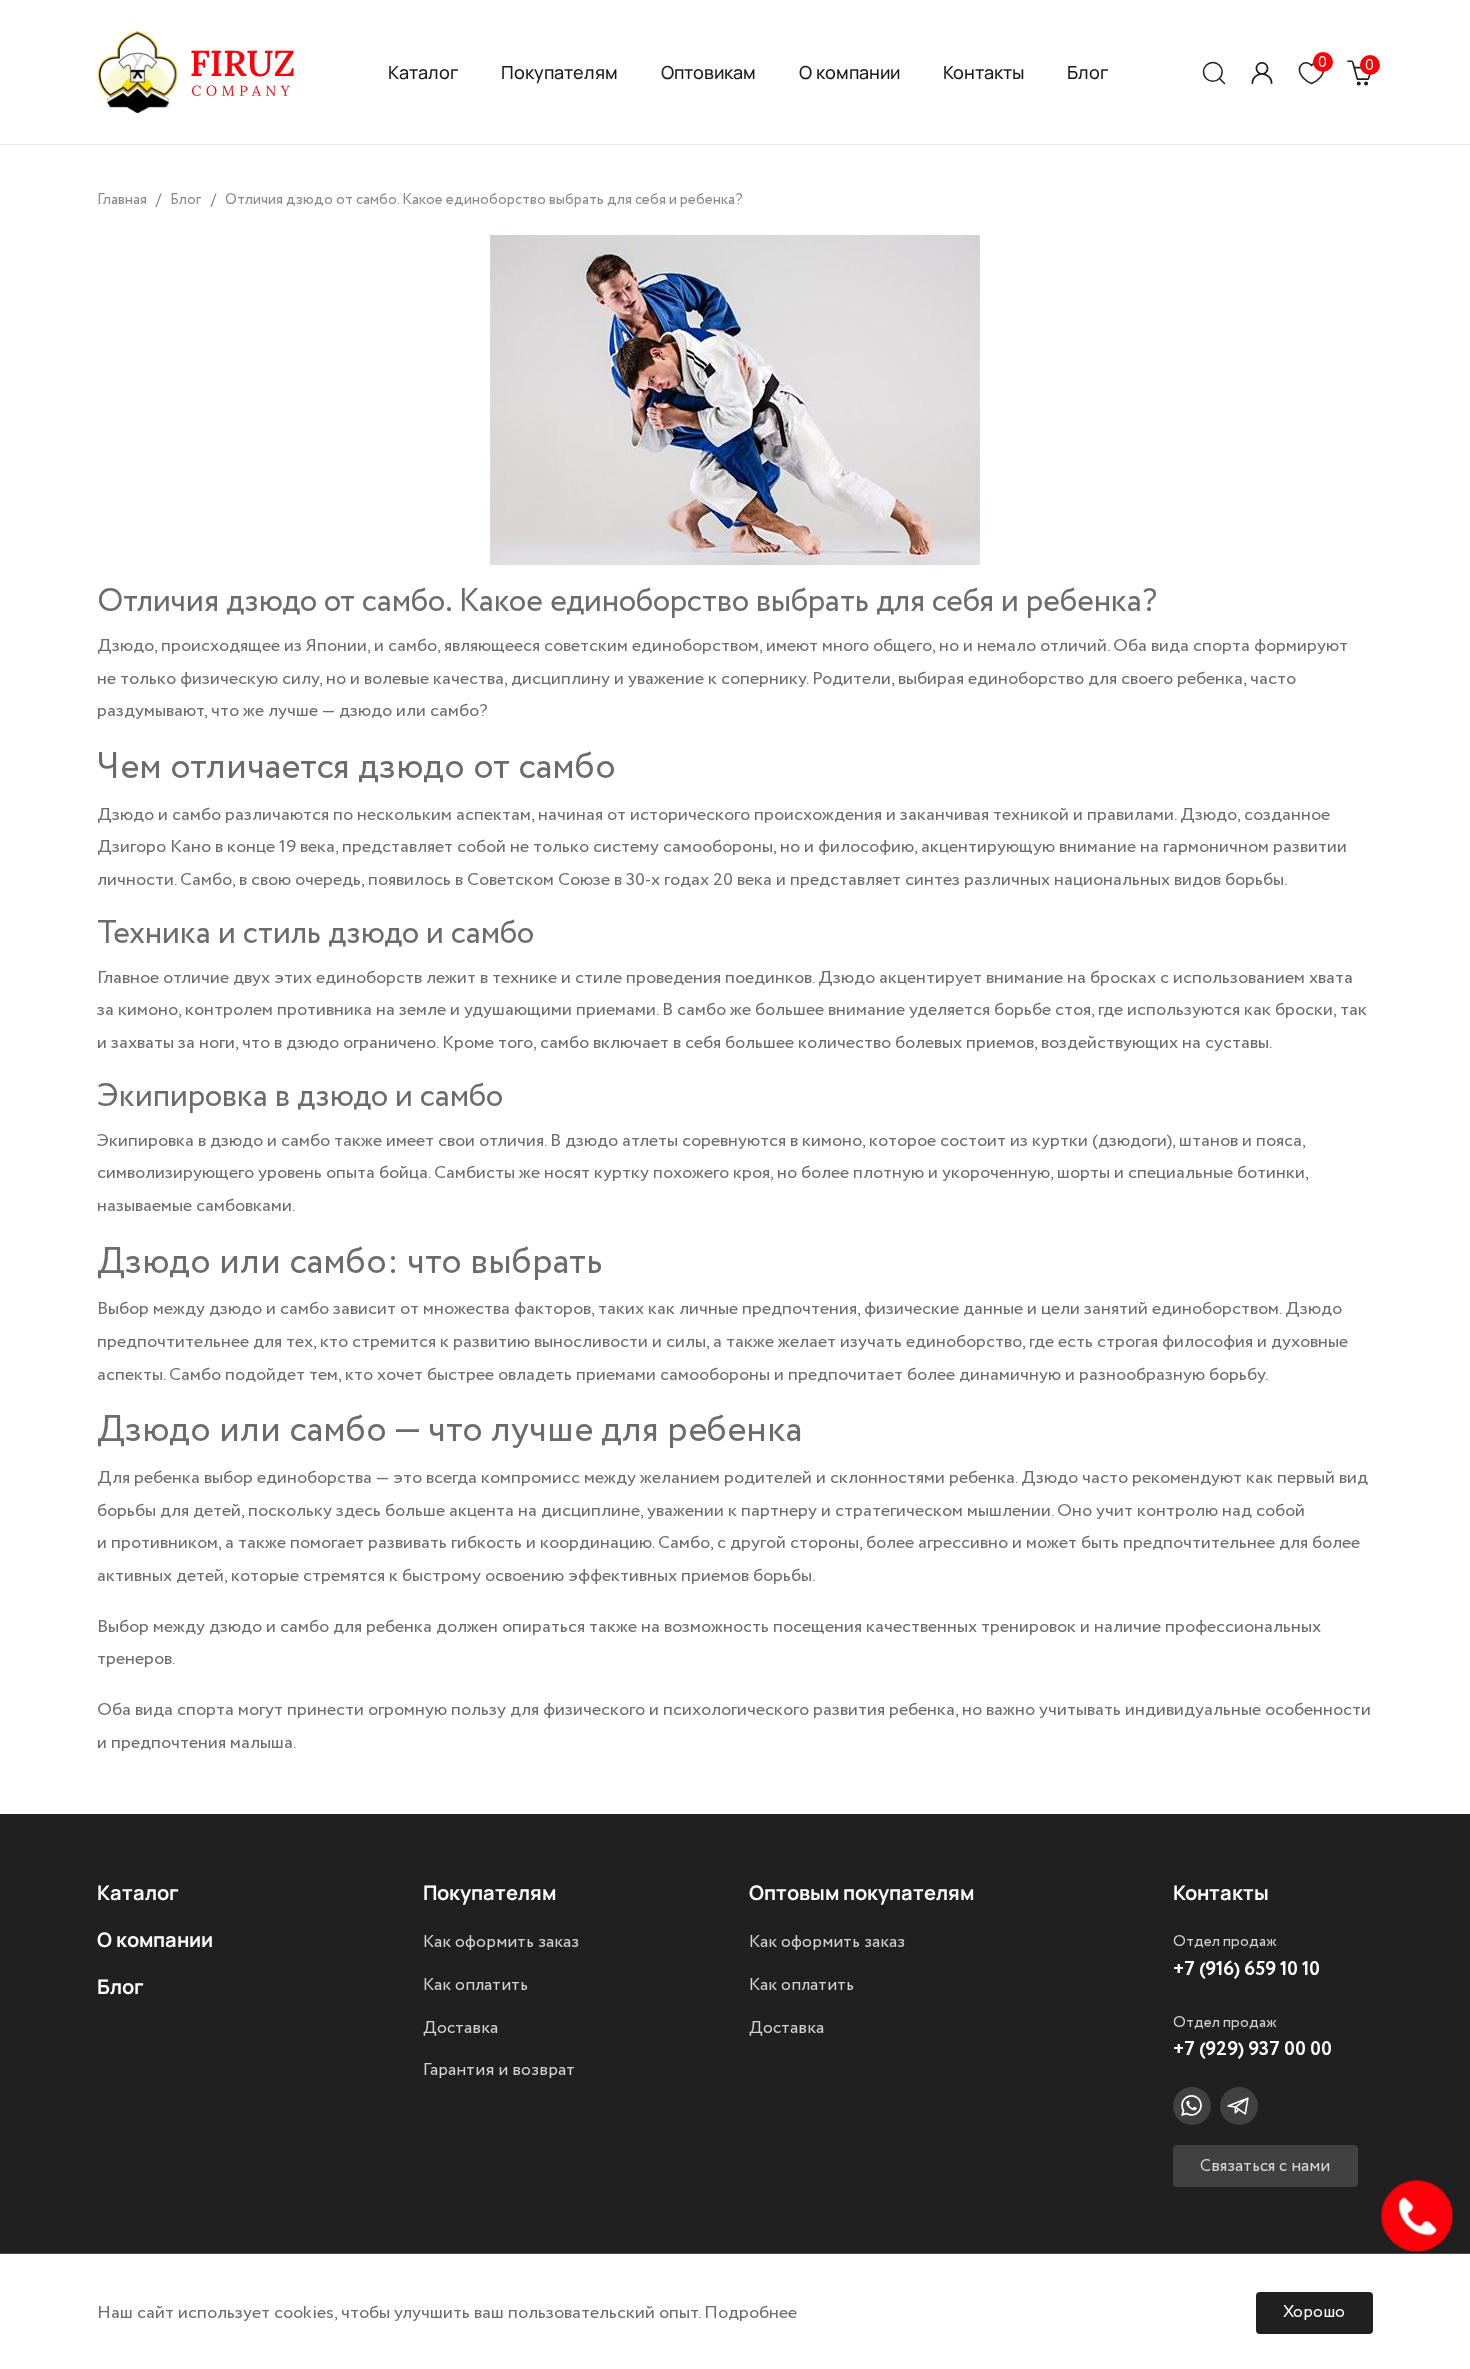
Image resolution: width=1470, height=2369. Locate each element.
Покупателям (559, 72)
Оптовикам (708, 72)
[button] (1262, 72)
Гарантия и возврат (499, 2070)
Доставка (460, 2028)
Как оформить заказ (501, 1942)
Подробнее (750, 2313)
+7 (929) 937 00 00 (1252, 2049)
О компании (849, 72)
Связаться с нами (1265, 2166)
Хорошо (1314, 2312)
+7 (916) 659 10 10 (1246, 1969)
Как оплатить (475, 1985)
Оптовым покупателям (861, 1892)
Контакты (983, 72)
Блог (1087, 72)
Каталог (423, 72)
